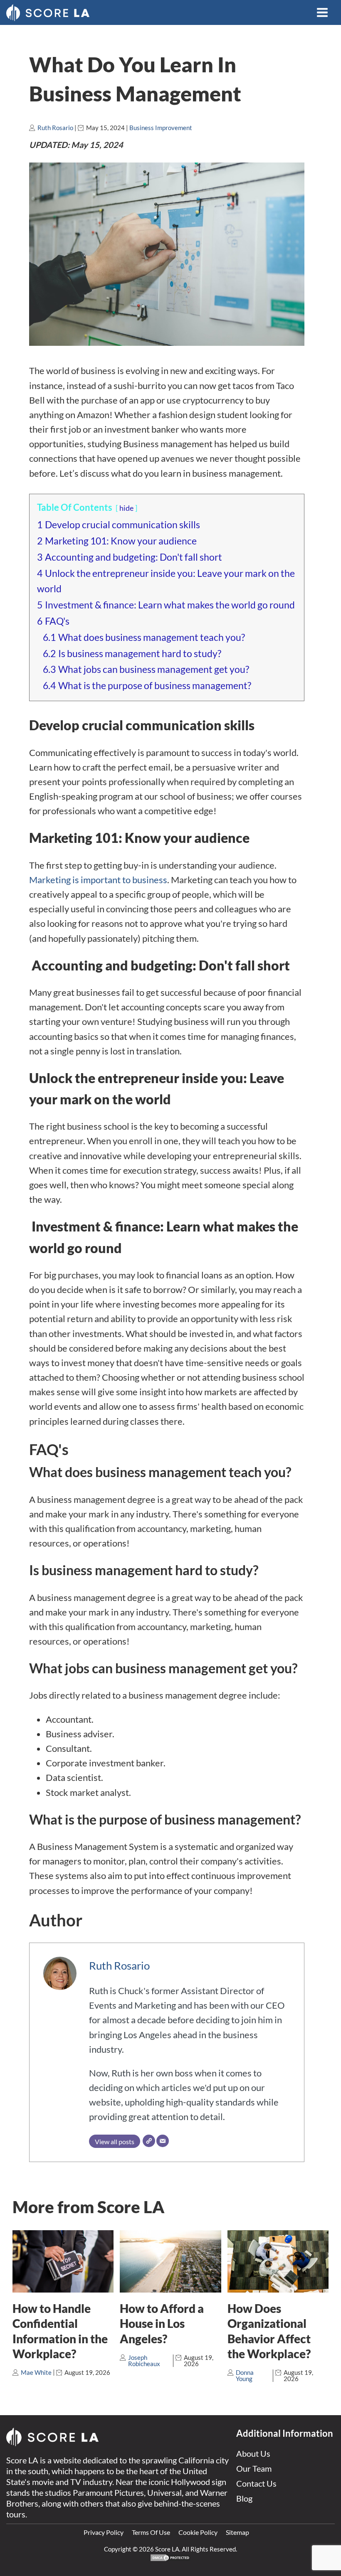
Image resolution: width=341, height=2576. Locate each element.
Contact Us (256, 2483)
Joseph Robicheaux (144, 2361)
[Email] (163, 2141)
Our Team (254, 2468)
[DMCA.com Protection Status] (170, 2559)
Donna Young (245, 2375)
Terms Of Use (151, 2532)
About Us (253, 2453)
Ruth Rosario (55, 128)
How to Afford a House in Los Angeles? (162, 2324)
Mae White (36, 2372)
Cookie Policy (198, 2532)
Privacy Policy (104, 2532)
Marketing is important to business (98, 880)
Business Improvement (161, 128)
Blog (244, 2498)
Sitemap (237, 2532)
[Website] (149, 2141)
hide (126, 508)
